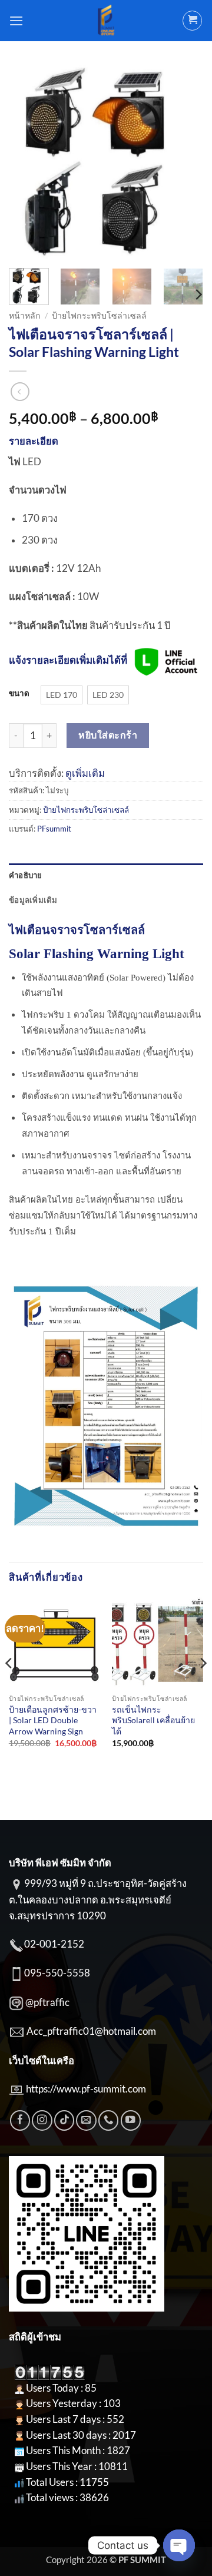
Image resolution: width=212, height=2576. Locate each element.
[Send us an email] (86, 2120)
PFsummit (54, 829)
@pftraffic (47, 2002)
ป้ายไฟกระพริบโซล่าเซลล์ (99, 315)
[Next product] (20, 392)
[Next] (184, 162)
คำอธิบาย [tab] (26, 875)
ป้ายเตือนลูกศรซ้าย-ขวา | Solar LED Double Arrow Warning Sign (53, 1720)
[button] (16, 21)
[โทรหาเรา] (108, 2120)
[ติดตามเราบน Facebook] (20, 2120)
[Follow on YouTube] (131, 2120)
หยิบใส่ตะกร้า (108, 735)
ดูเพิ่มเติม (85, 773)
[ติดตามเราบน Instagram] (42, 2120)
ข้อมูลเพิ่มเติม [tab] (33, 900)
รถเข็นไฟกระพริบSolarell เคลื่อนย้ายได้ (153, 1720)
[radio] (62, 695)
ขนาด (19, 693)
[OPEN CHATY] (179, 2545)
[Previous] (28, 162)
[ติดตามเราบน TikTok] (64, 2120)
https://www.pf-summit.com (86, 2089)
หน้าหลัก (25, 315)
